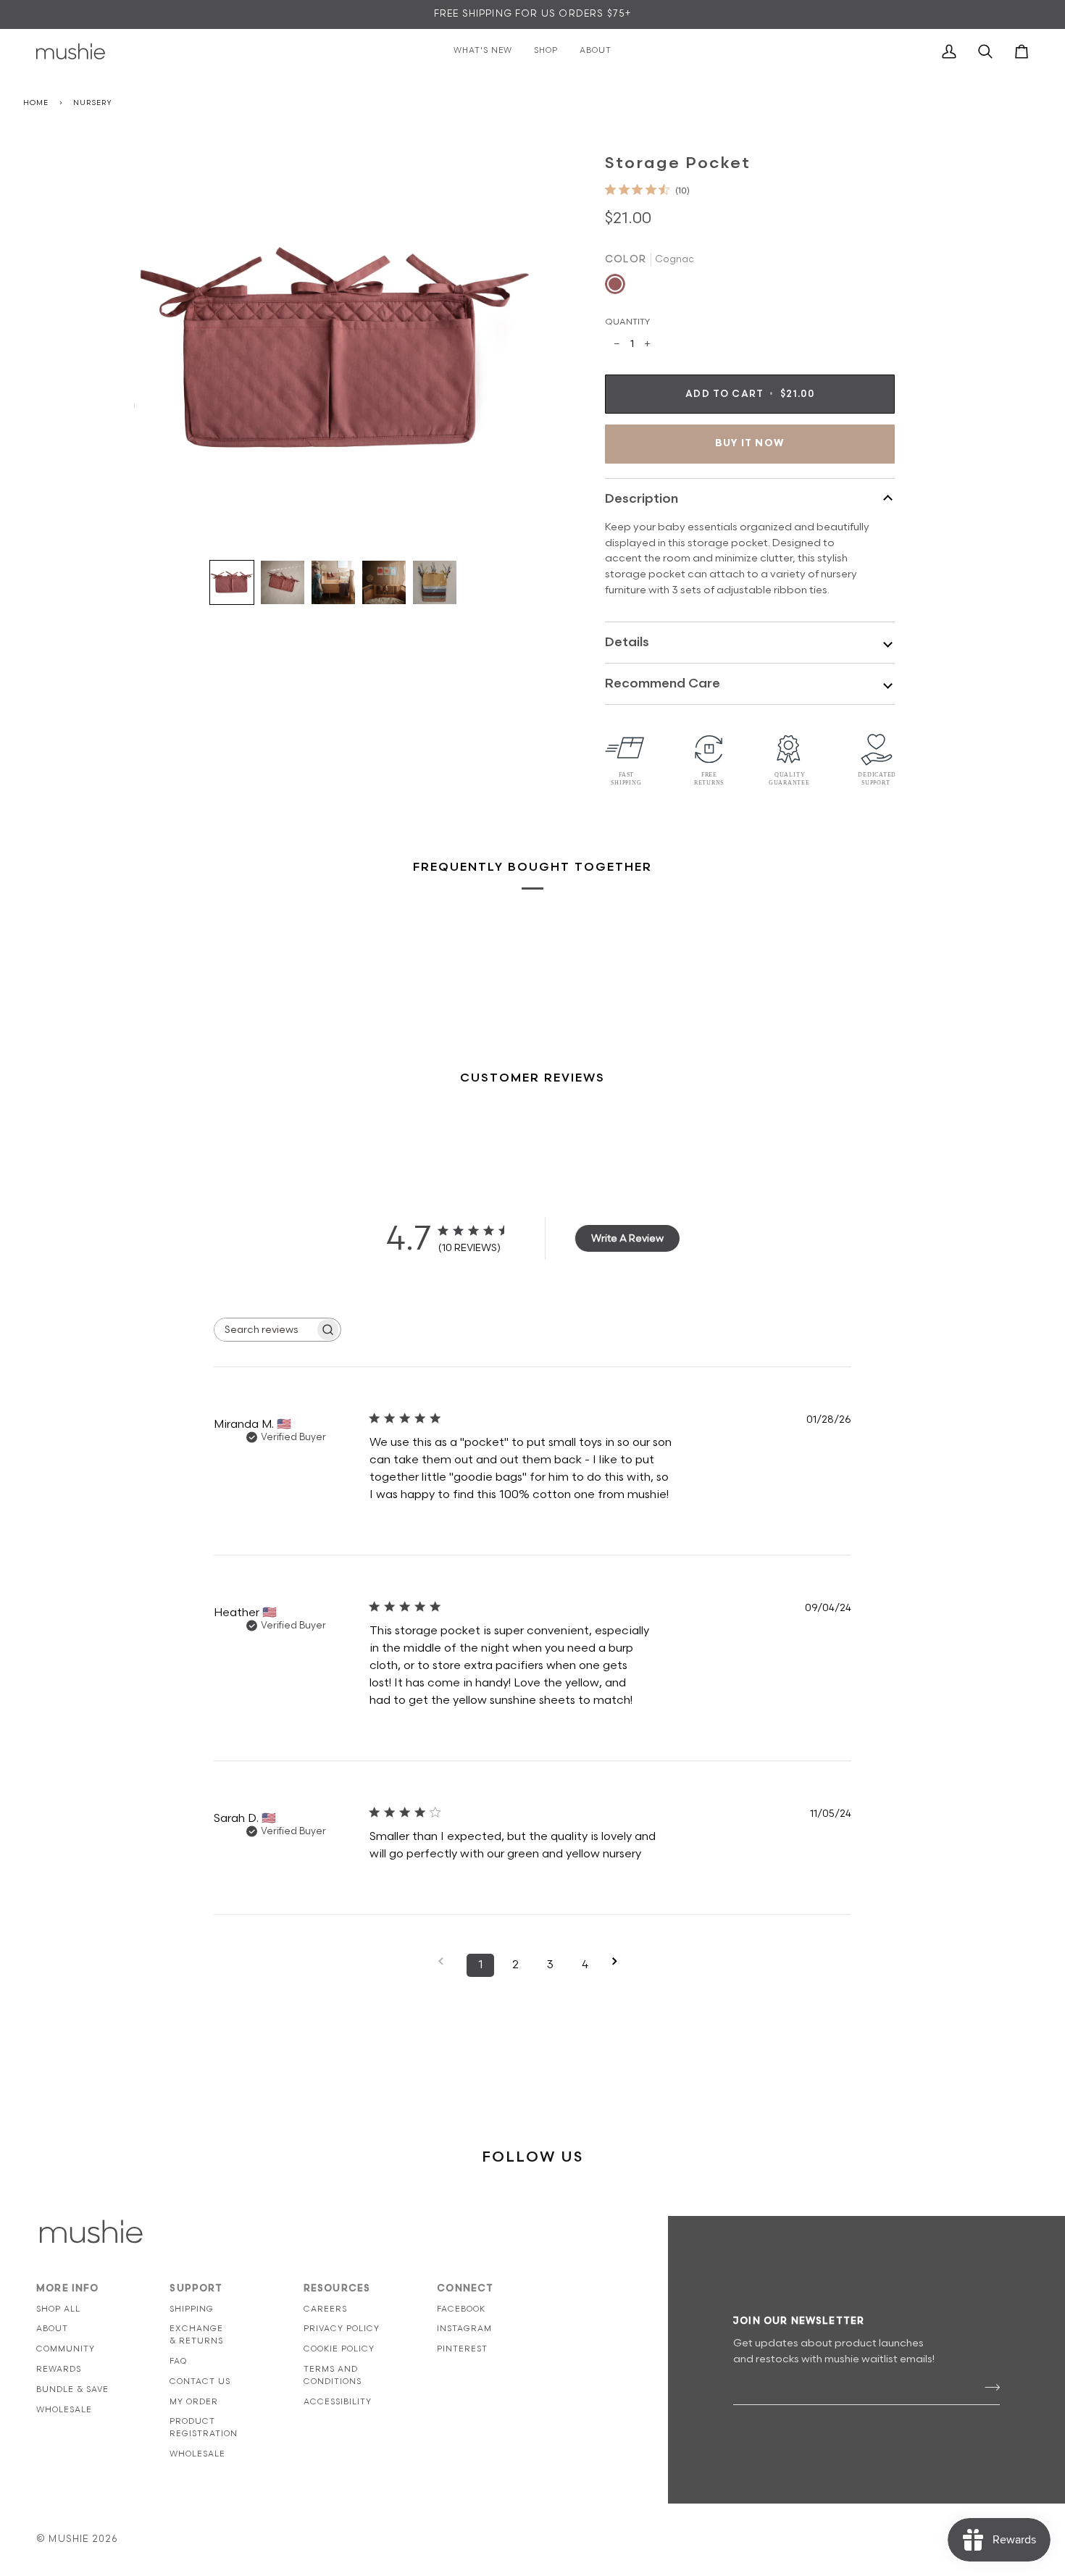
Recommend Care (663, 683)
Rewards (59, 2369)
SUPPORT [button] (196, 2288)
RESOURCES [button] (337, 2288)
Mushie (70, 2539)
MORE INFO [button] (68, 2288)
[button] (232, 582)
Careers (325, 2309)
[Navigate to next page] (619, 1961)
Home (36, 103)
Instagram (464, 2329)
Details (627, 642)
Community (66, 2349)
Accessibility (338, 2402)
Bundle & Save (72, 2389)
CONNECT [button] (465, 2288)
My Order (194, 2402)
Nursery (92, 103)
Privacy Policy (342, 2329)
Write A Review (627, 1238)
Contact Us (200, 2381)
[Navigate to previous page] (446, 1961)
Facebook (461, 2309)
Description (642, 499)
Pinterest (462, 2349)
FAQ (178, 2361)
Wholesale (64, 2410)
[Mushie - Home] (71, 51)
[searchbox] (264, 1330)
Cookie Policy (339, 2349)
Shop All (58, 2309)
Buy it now (750, 443)
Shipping (192, 2309)
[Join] (988, 2388)
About (52, 2329)
